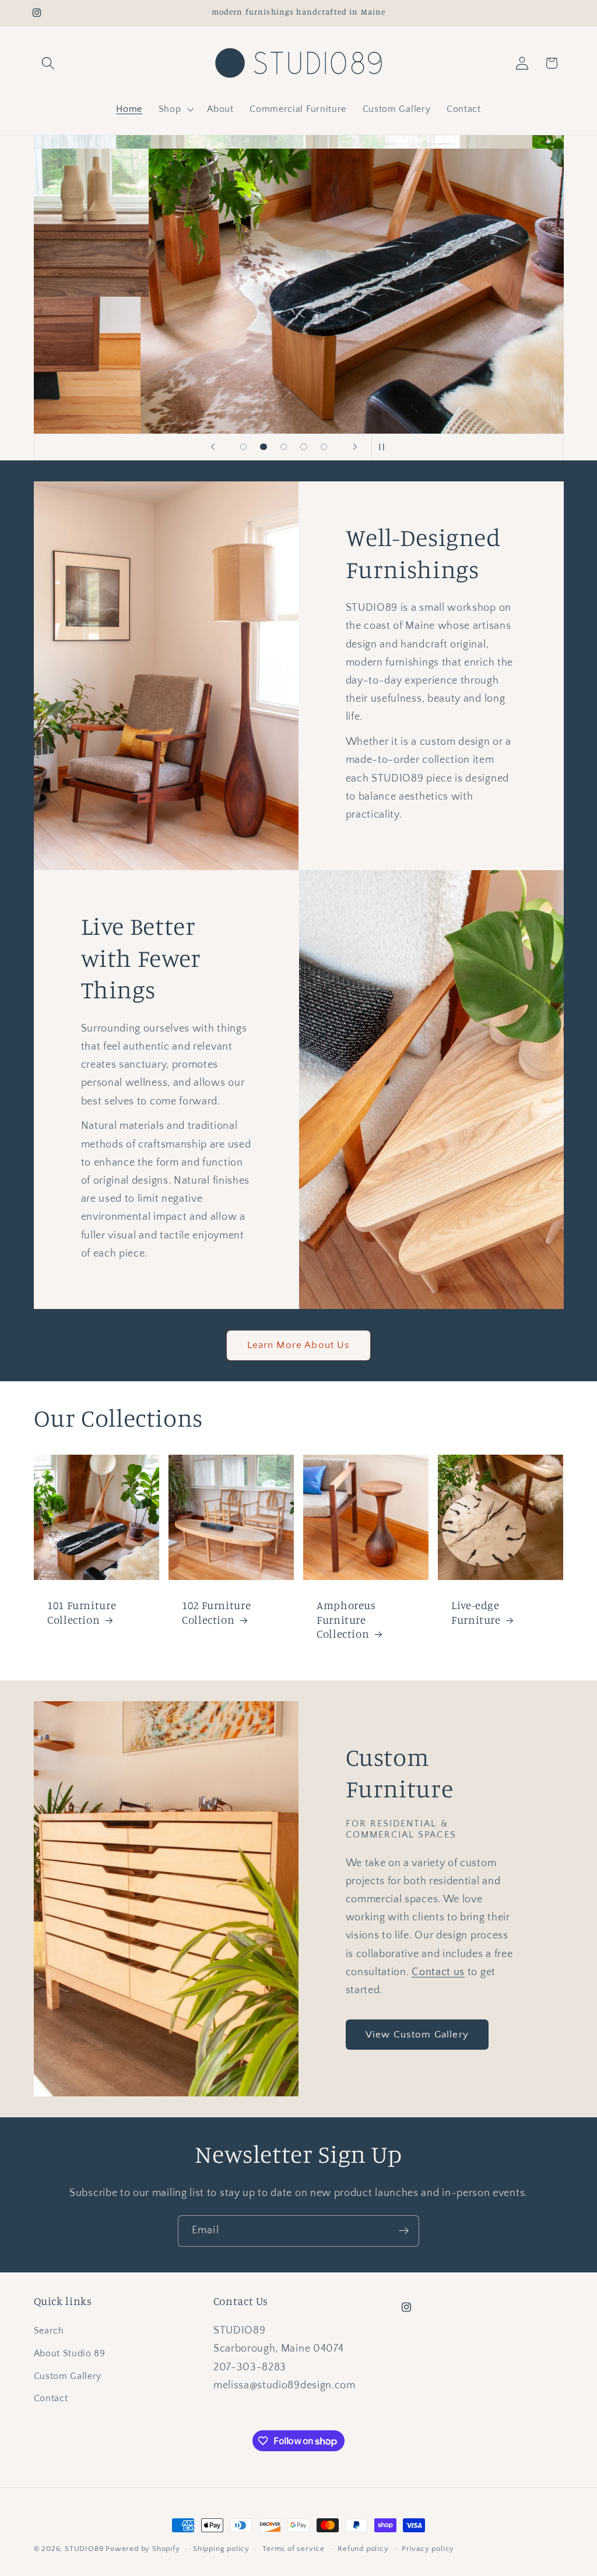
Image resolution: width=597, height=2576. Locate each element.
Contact (51, 2398)
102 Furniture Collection (216, 1612)
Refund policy (363, 2549)
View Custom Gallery (417, 2034)
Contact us (438, 1972)
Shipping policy (221, 2549)
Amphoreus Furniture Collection (346, 1619)
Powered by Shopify (143, 2549)
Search (49, 2331)
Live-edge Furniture (476, 1612)
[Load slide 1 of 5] (243, 447)
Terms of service (294, 2549)
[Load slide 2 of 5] (264, 447)
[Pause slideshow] (384, 447)
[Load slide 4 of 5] (304, 447)
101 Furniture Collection (82, 1612)
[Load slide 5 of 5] (324, 447)
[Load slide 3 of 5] (284, 447)
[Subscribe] (404, 2231)
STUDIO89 (84, 2549)
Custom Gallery (68, 2376)
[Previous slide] (213, 447)
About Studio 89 (70, 2353)
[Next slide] (355, 447)
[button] (49, 63)
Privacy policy (428, 2549)
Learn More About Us (299, 1345)
